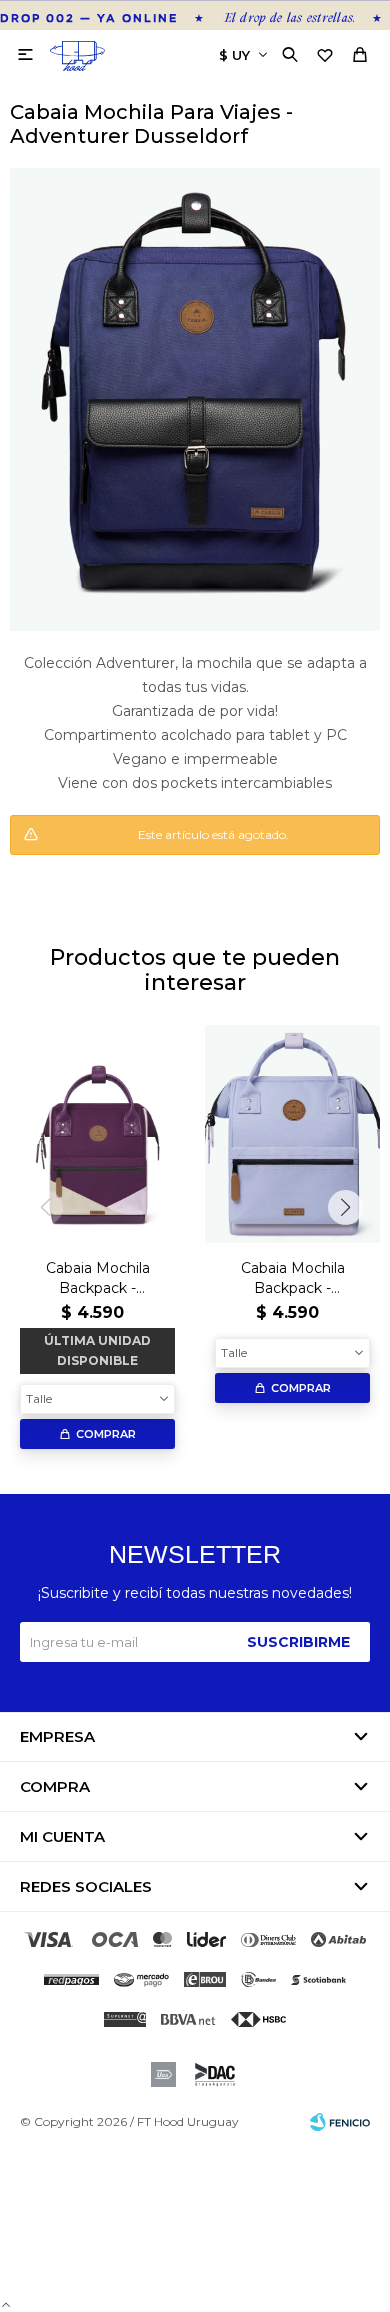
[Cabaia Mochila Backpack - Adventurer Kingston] (97, 1134)
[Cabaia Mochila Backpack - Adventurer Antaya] (292, 1134)
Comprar (106, 1434)
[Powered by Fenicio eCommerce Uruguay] (340, 2122)
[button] (292, 55)
